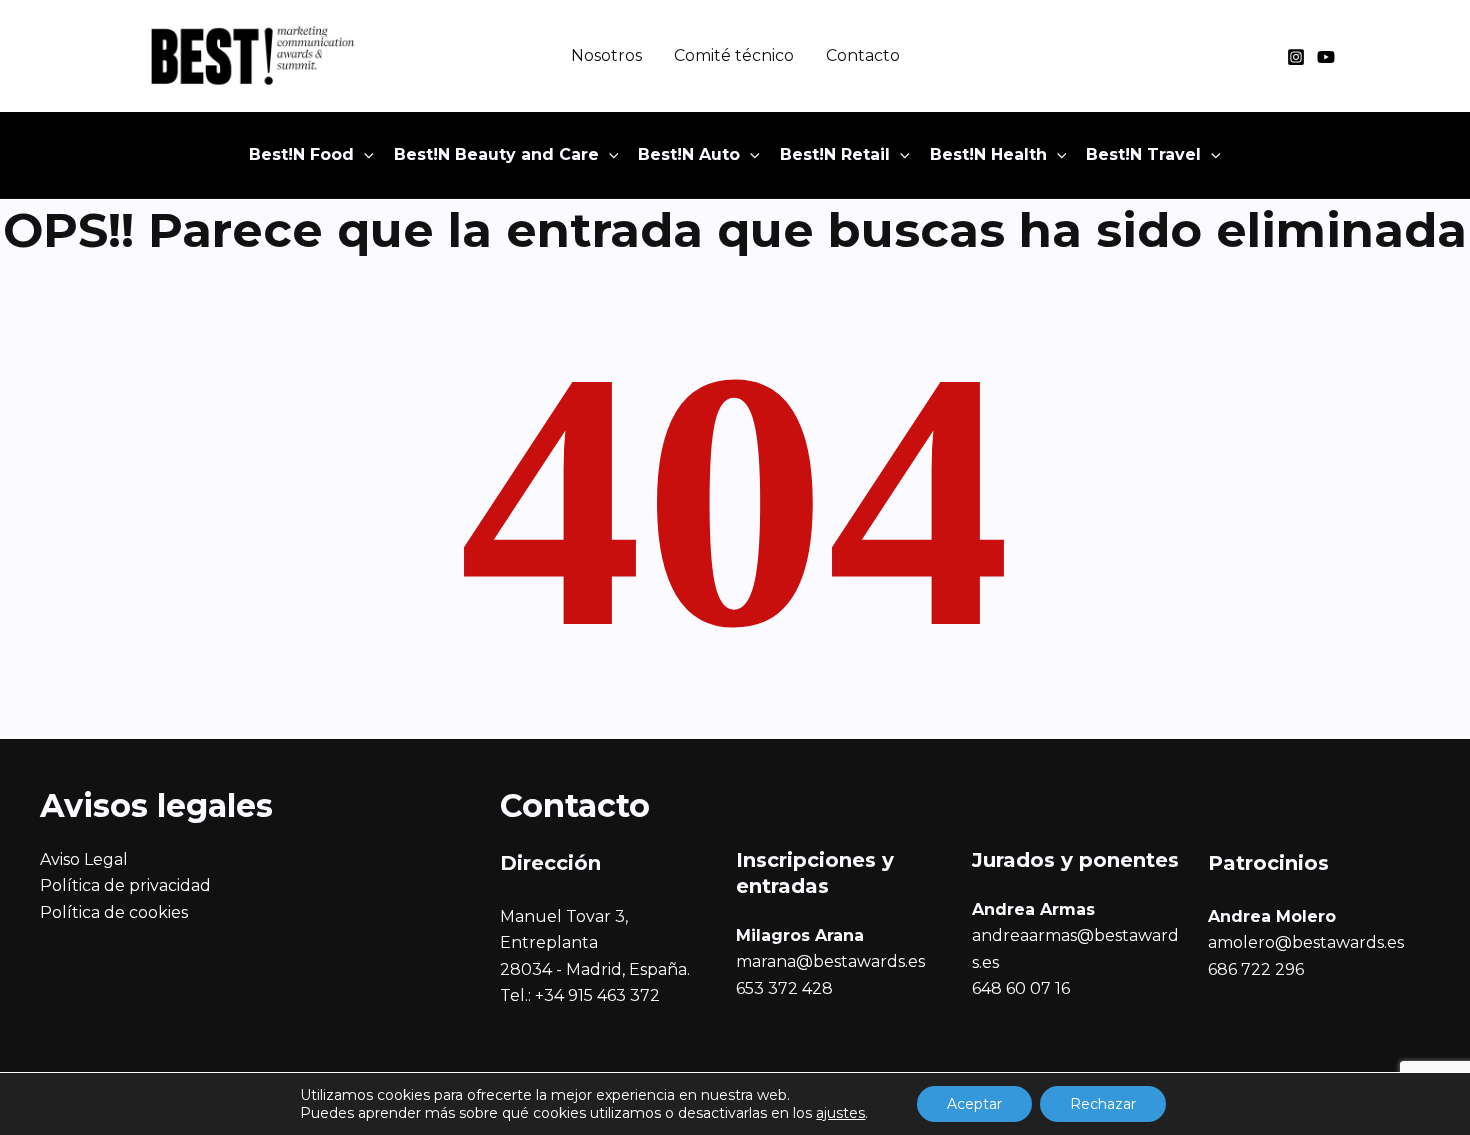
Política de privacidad (125, 885)
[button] (364, 155)
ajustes (840, 1113)
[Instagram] (1296, 57)
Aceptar (974, 1104)
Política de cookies (114, 912)
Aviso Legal (84, 859)
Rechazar (1103, 1104)
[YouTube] (1326, 57)
